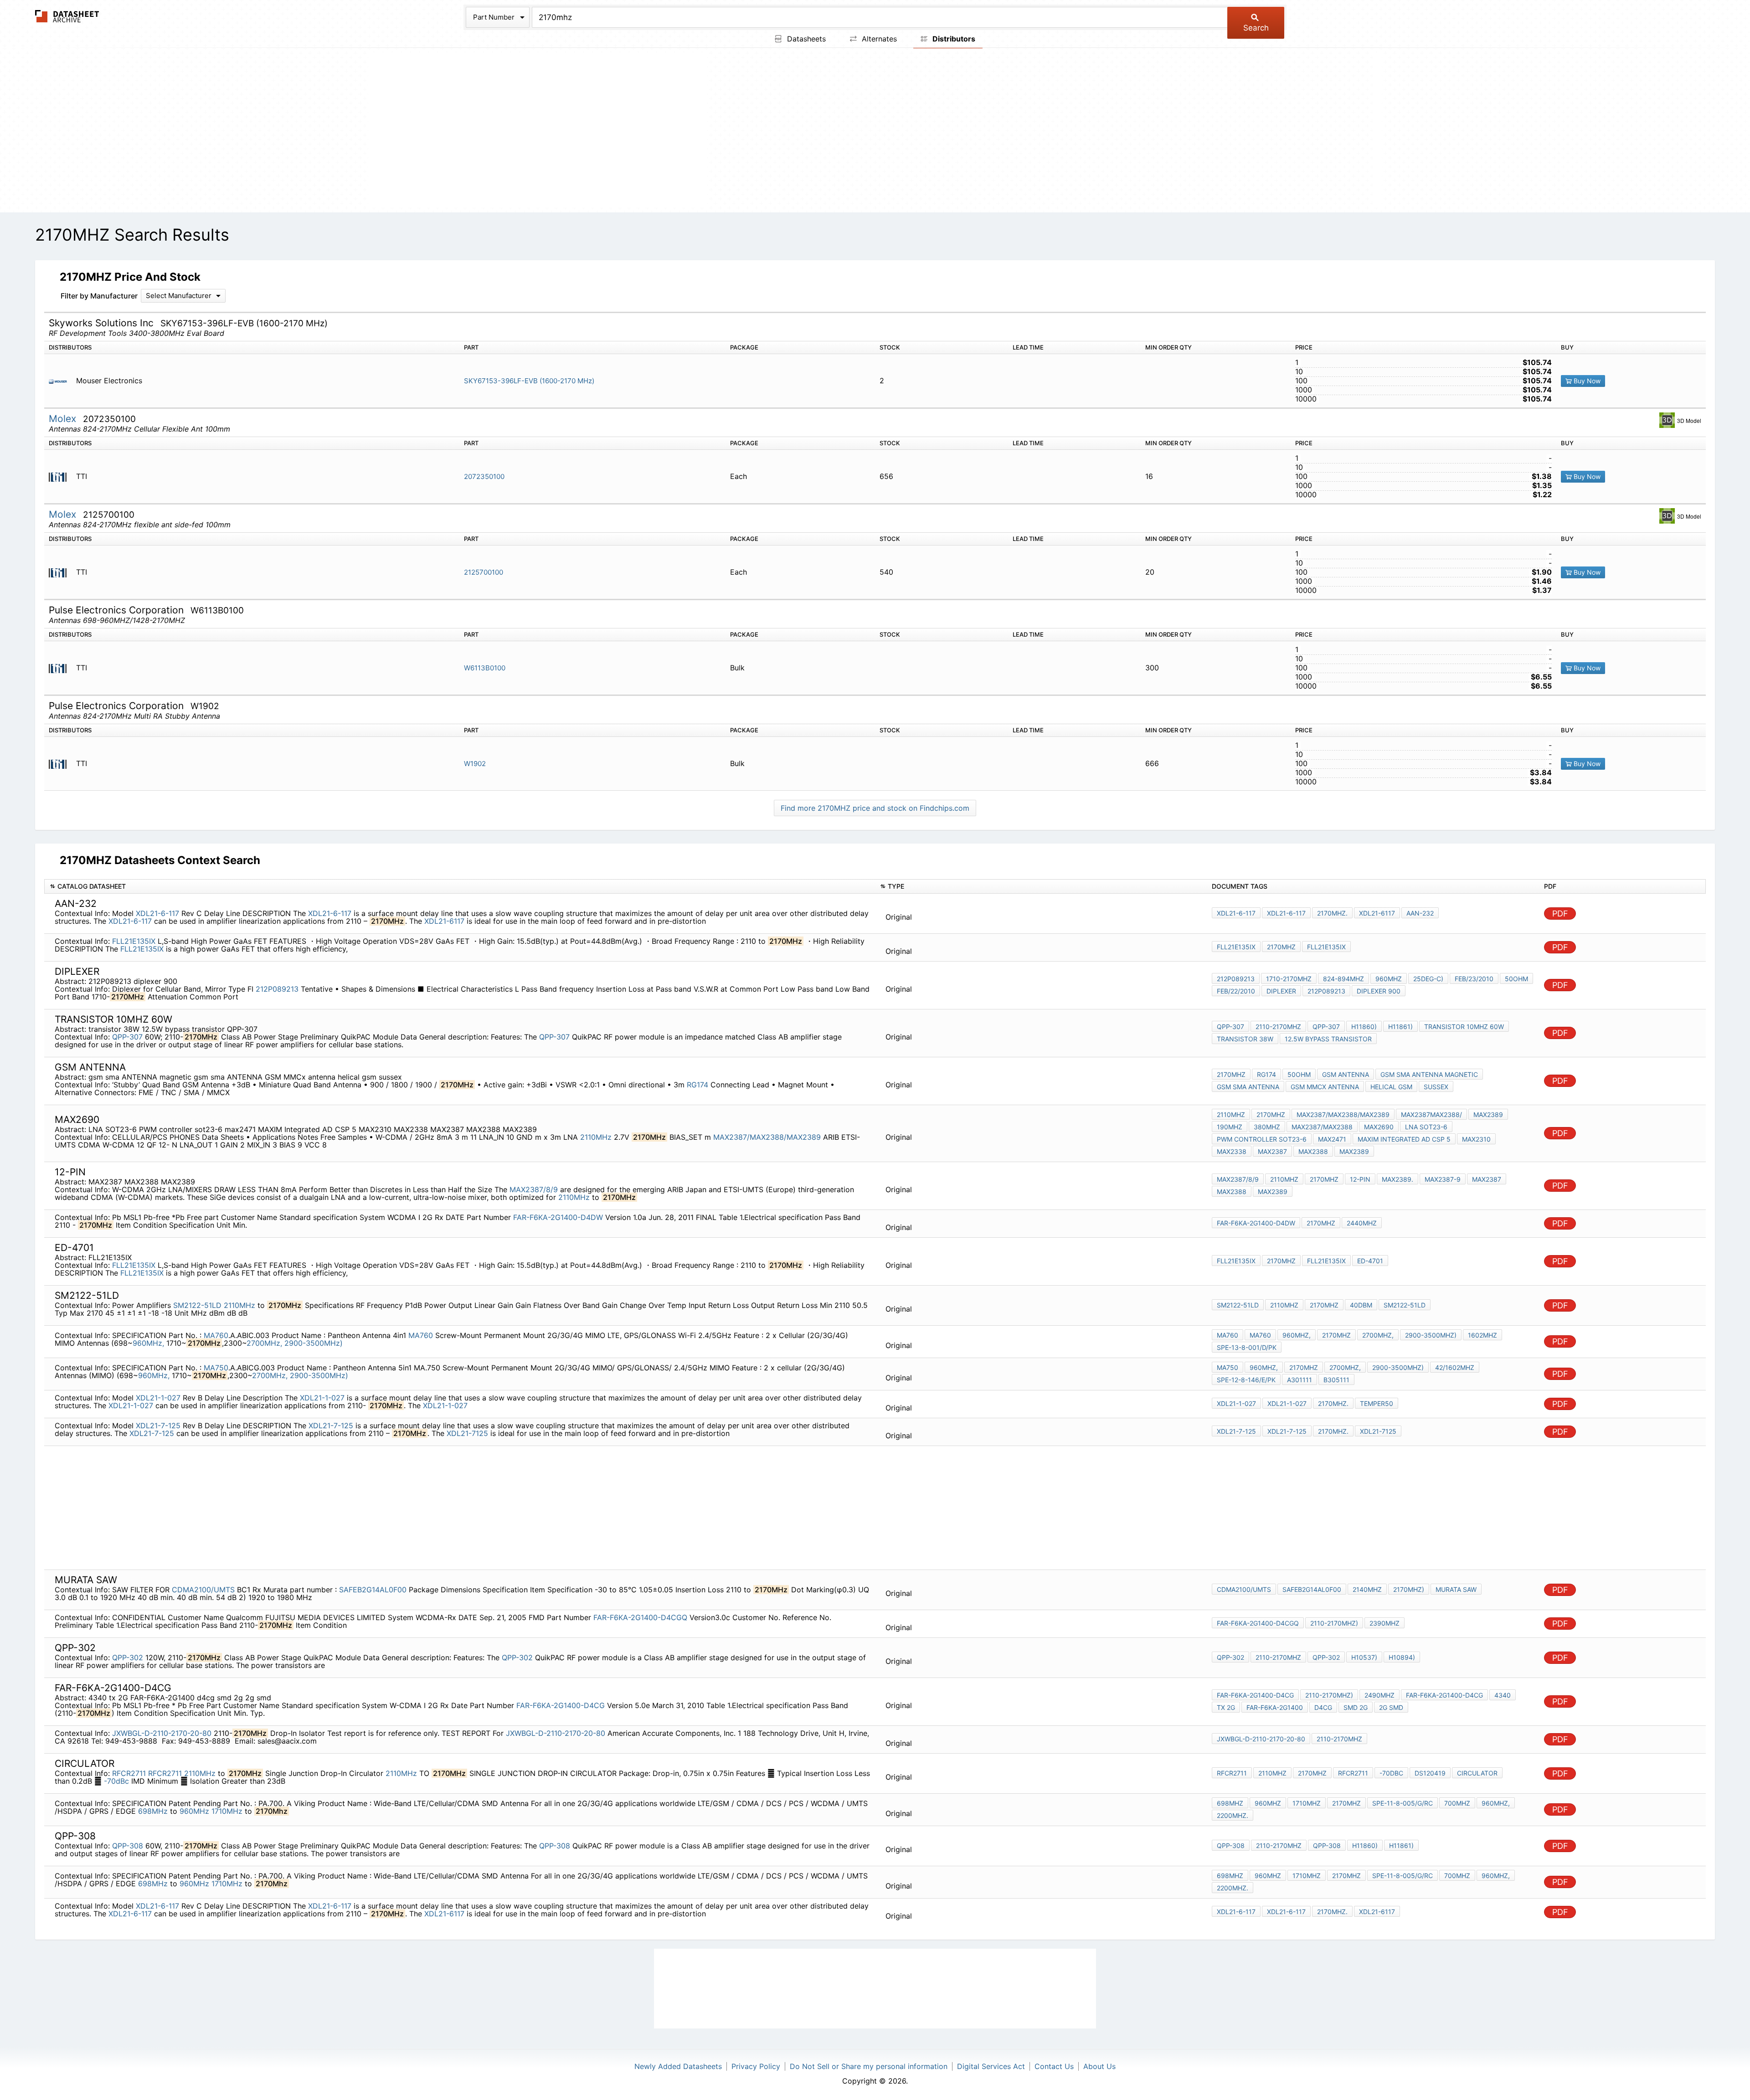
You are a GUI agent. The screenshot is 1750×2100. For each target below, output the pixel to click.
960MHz (1389, 979)
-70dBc (116, 1781)
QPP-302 (128, 1657)
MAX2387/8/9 (534, 1189)
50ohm (1516, 979)
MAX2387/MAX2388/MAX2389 (767, 1137)
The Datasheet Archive (67, 16)
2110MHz (596, 1137)
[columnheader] (460, 887)
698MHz (153, 1811)
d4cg (1323, 1707)
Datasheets (805, 39)
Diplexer (1281, 991)
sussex (1436, 1087)
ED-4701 (1370, 1261)
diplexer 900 (1379, 991)
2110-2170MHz (1278, 1027)
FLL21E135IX (134, 941)
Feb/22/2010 (1236, 991)
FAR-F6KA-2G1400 (1275, 1707)
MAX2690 (1379, 1127)
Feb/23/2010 (1474, 979)
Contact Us (1054, 2066)
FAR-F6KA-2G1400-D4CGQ (640, 1617)
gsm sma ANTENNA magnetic (1429, 1074)
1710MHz (227, 1811)
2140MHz (1367, 1589)
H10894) (1402, 1657)
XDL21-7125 (467, 1433)
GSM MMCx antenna (1325, 1087)
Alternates (878, 39)
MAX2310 (1476, 1139)
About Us (1099, 2066)
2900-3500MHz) (314, 1343)
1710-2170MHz (1289, 979)
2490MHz (1379, 1695)
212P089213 (277, 989)
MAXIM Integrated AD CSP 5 (1404, 1139)
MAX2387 (1272, 1151)
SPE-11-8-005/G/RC (1403, 1803)
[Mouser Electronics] (61, 381)
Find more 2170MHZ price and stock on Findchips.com (875, 808)
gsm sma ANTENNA (1248, 1087)
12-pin (1360, 1179)
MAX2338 (1232, 1151)
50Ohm (1299, 1074)
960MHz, (148, 1343)
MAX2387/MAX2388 (1322, 1127)
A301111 (1300, 1380)
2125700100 (484, 572)
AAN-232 (1420, 913)
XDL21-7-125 (158, 1426)
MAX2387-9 (1443, 1179)
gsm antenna (1346, 1074)
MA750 (216, 1368)
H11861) (1400, 1027)
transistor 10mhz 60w (1464, 1027)
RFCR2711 (129, 1773)
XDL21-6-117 (157, 913)
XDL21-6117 (444, 921)
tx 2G (1226, 1707)
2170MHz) (1409, 1589)
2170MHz (1281, 947)
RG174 (697, 1085)
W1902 (475, 764)
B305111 (1336, 1380)
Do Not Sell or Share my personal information (869, 2066)
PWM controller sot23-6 (1262, 1139)
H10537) (1364, 1657)
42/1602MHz (1455, 1367)
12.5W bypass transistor (1328, 1039)
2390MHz (1385, 1623)
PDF (1560, 914)
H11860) (1364, 1027)
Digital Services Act (991, 2066)
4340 (1503, 1695)
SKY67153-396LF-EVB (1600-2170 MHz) (529, 381)
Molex (64, 419)
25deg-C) (1428, 979)
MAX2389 (1488, 1114)
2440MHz (1362, 1223)
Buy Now (1586, 381)
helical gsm (1391, 1087)
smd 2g (1356, 1707)
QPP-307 (127, 1037)
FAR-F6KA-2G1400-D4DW (558, 1217)
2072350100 (484, 476)
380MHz (1267, 1127)
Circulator (1477, 1773)
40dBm (1361, 1305)
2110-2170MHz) (1334, 1623)
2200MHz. (1233, 1815)
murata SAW (1456, 1589)
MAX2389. (1397, 1179)
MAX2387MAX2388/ (1431, 1114)
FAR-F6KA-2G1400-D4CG (561, 1705)
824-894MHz (1343, 979)
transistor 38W (1245, 1039)
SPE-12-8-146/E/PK (1246, 1380)
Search (1256, 28)
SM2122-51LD (197, 1305)
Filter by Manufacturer (99, 296)
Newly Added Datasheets (678, 2066)
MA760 (216, 1335)
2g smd (1391, 1707)
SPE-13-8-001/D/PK (1247, 1347)
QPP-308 (128, 1846)
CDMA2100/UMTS (203, 1590)
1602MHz (1482, 1335)
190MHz (1230, 1127)
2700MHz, (264, 1343)
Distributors (953, 39)
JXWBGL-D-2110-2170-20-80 (162, 1733)
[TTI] (61, 476)
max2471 (1332, 1139)
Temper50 (1377, 1403)
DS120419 (1430, 1773)
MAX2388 (1313, 1151)
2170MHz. (1332, 913)
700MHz (1457, 1803)
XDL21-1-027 (158, 1398)
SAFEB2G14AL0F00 (373, 1590)
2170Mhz (1346, 1803)
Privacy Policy (756, 2066)
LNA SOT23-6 (1426, 1127)
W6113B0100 (485, 668)
